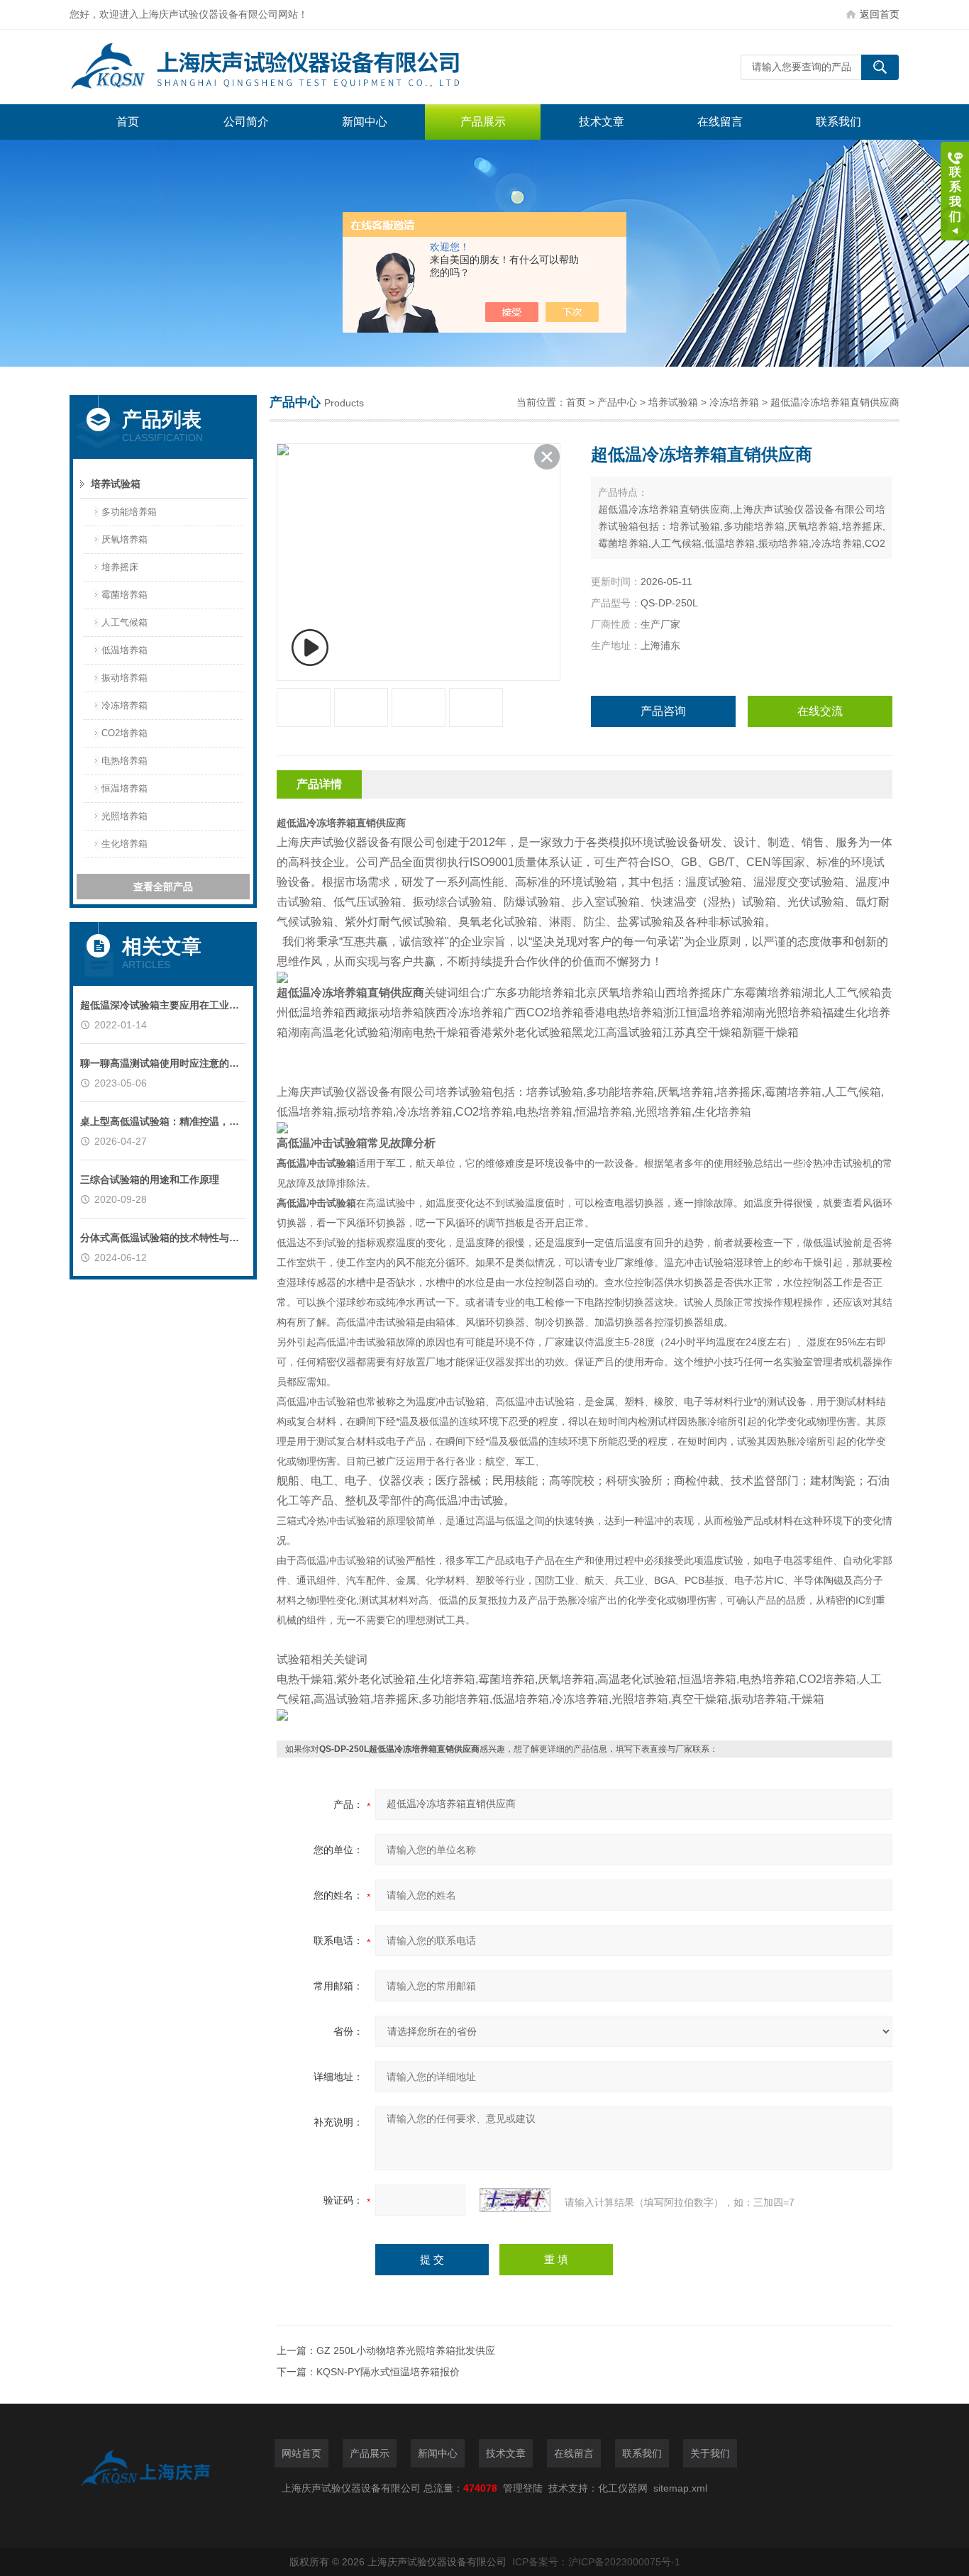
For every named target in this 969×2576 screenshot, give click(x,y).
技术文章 (602, 122)
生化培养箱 (124, 844)
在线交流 (820, 711)
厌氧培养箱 (124, 539)
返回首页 (880, 14)
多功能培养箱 (129, 512)
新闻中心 (365, 122)
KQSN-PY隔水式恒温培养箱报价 (388, 2372)
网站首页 (301, 2453)
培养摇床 (120, 567)
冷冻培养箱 (124, 705)
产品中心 (617, 402)
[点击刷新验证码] (515, 2200)
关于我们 (710, 2453)
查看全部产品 (163, 887)
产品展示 (483, 122)
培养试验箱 (116, 484)
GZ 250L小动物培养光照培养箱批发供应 (406, 2350)
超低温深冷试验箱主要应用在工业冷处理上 (163, 1005)
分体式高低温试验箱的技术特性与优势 (163, 1238)
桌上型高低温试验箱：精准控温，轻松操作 (163, 1121)
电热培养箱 (124, 761)
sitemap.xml (680, 2488)
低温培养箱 (124, 650)
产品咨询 (663, 711)
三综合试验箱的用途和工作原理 (150, 1179)
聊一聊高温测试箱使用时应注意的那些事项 (163, 1063)
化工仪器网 (623, 2488)
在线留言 (720, 122)
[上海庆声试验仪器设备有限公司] (282, 67)
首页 (128, 122)
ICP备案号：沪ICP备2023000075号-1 (596, 2562)
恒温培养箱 (124, 788)
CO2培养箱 (124, 733)
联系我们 (838, 122)
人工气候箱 (124, 622)
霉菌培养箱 (124, 595)
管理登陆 (523, 2488)
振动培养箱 (124, 678)
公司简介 (246, 122)
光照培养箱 (124, 816)
